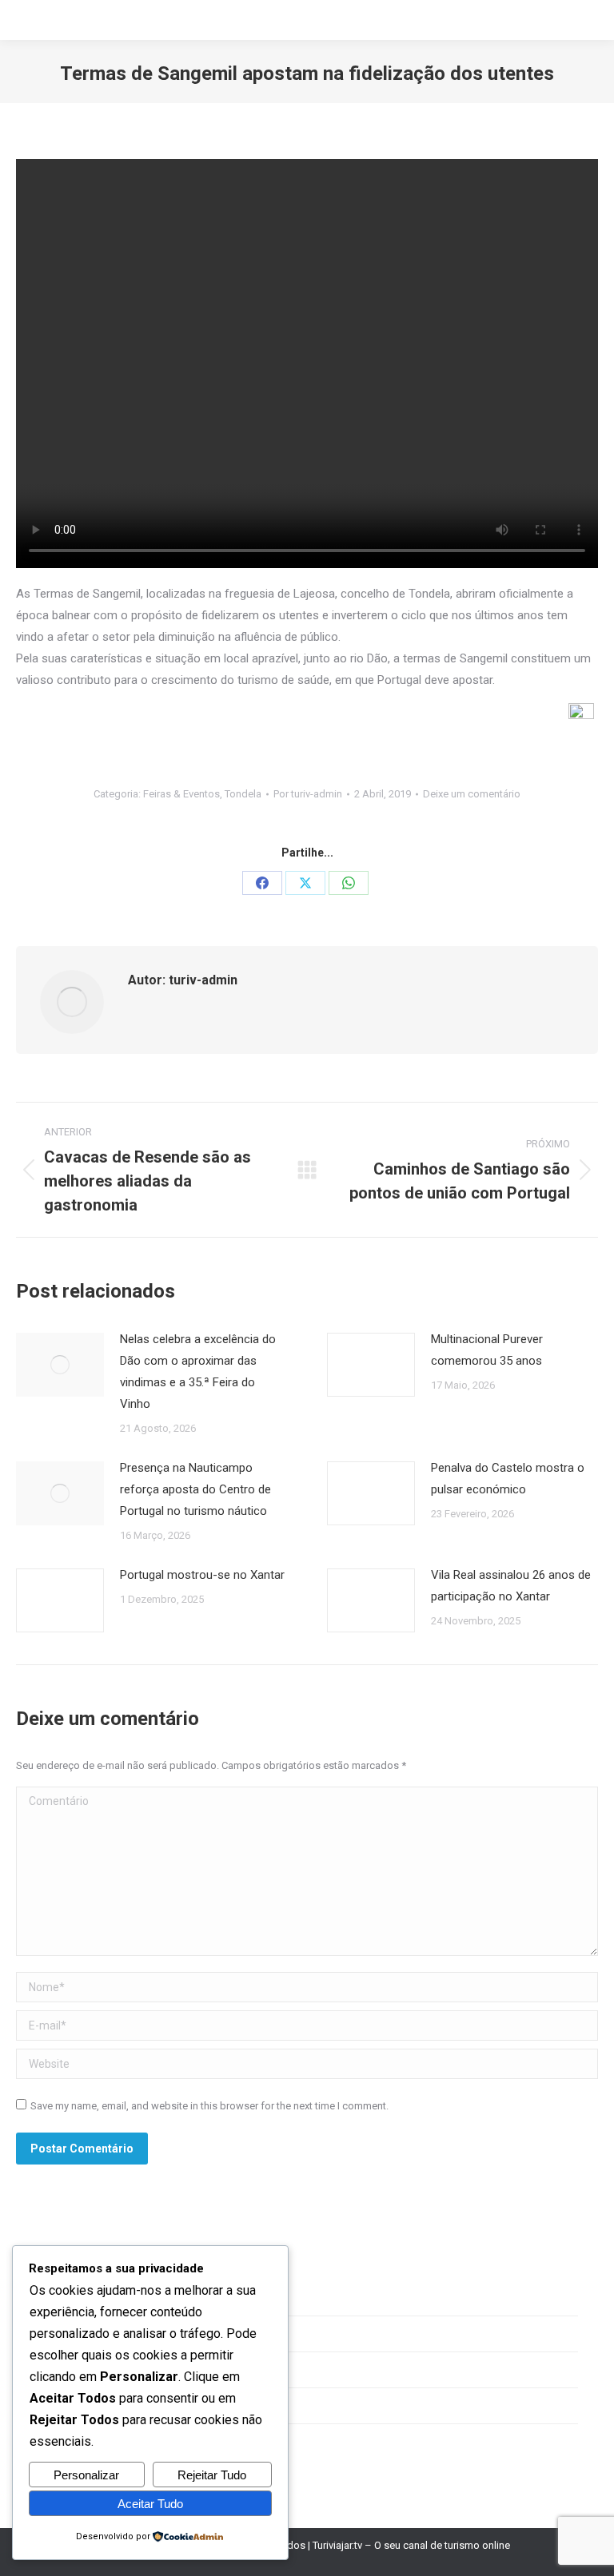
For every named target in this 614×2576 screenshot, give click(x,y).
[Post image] (60, 1365)
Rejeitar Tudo (212, 2475)
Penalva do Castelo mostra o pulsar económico (508, 1479)
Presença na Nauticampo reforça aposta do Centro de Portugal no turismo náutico (195, 1489)
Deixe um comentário (472, 794)
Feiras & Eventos (181, 794)
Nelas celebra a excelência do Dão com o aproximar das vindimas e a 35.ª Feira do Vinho (198, 1371)
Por (308, 794)
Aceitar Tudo (150, 2504)
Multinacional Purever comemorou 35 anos (487, 1350)
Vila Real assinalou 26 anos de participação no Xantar (511, 1586)
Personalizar (86, 2475)
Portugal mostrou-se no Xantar (202, 1575)
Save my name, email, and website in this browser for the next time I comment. (209, 2106)
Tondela (243, 794)
